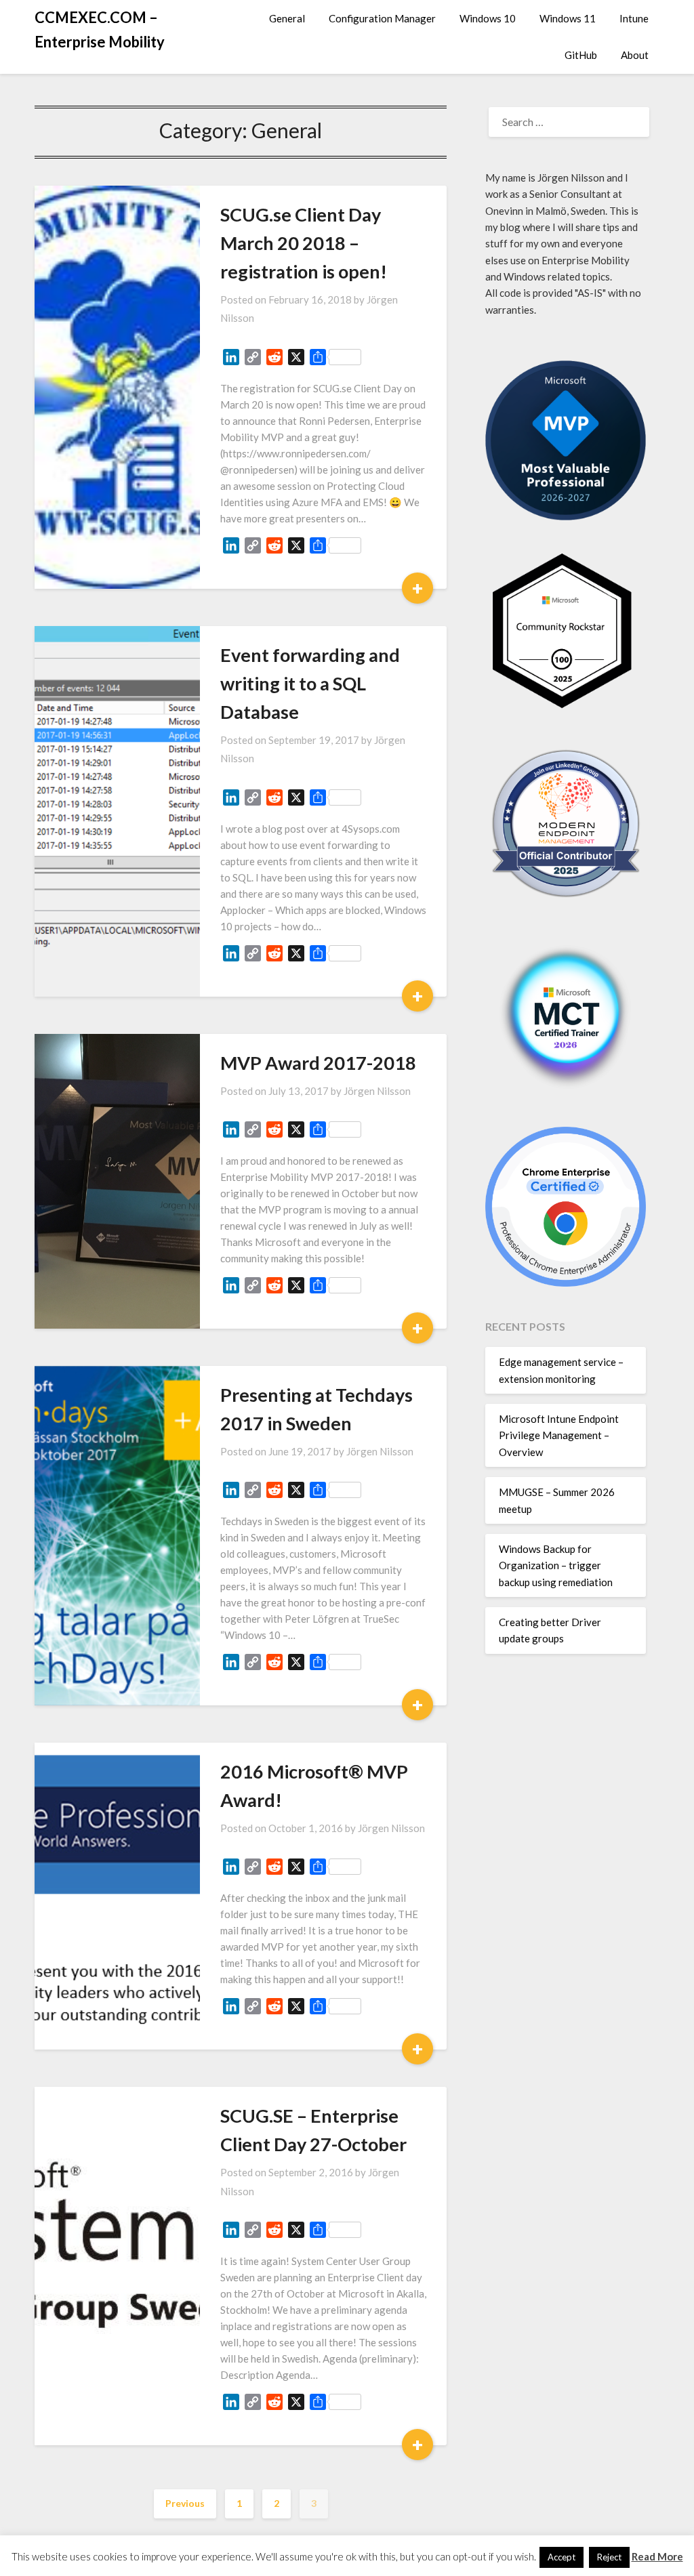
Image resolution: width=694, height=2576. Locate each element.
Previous (185, 2503)
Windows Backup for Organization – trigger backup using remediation (556, 1565)
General (287, 18)
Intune (634, 18)
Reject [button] (609, 2557)
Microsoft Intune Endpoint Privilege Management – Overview (559, 1435)
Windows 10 (488, 18)
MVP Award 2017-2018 (318, 1063)
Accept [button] (562, 2557)
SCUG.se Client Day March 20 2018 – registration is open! (304, 243)
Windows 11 (568, 18)
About (635, 55)
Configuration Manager (382, 18)
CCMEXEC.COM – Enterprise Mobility (100, 29)
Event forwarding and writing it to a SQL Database (310, 683)
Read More (657, 2556)
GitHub (581, 55)
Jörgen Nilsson (377, 1091)
